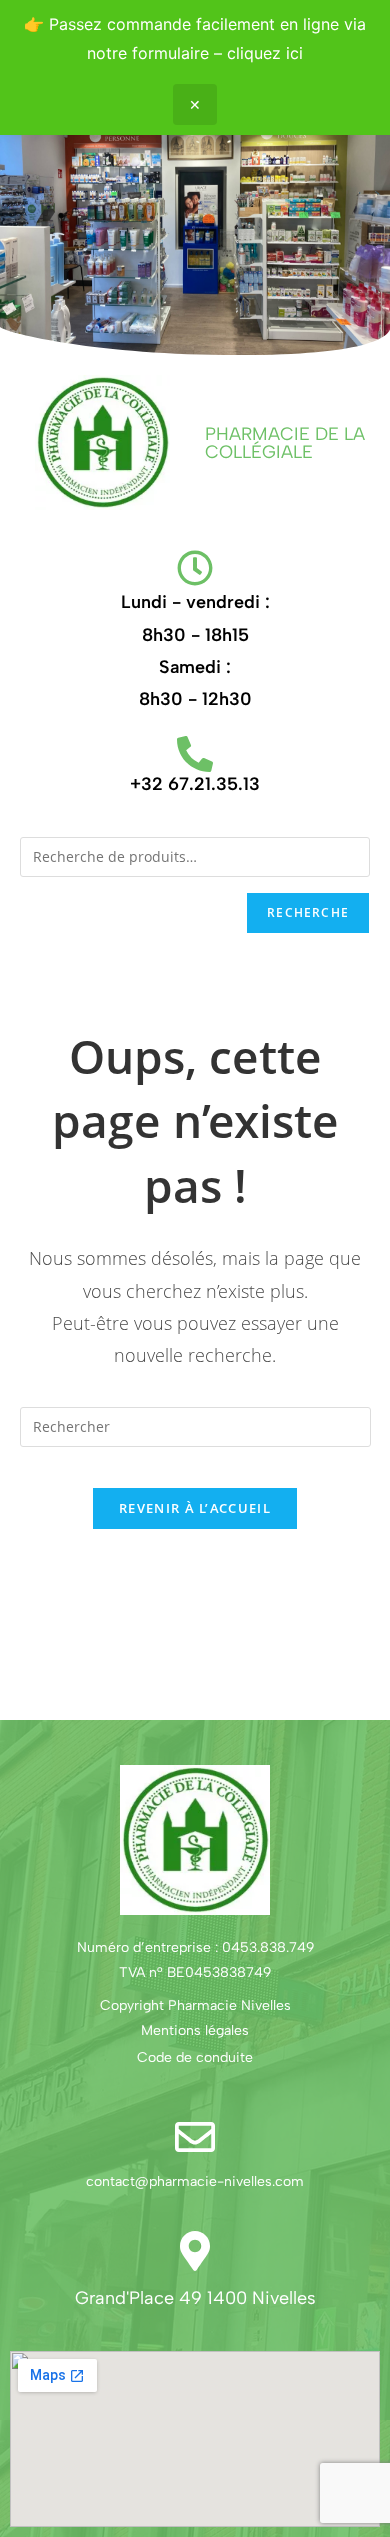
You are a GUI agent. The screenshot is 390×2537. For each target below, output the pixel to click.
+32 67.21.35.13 (195, 784)
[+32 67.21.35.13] (195, 754)
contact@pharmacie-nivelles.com (195, 2181)
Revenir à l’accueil (195, 1508)
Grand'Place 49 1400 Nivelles (195, 2298)
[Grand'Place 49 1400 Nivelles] (195, 2251)
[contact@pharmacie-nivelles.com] (195, 2137)
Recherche (308, 912)
